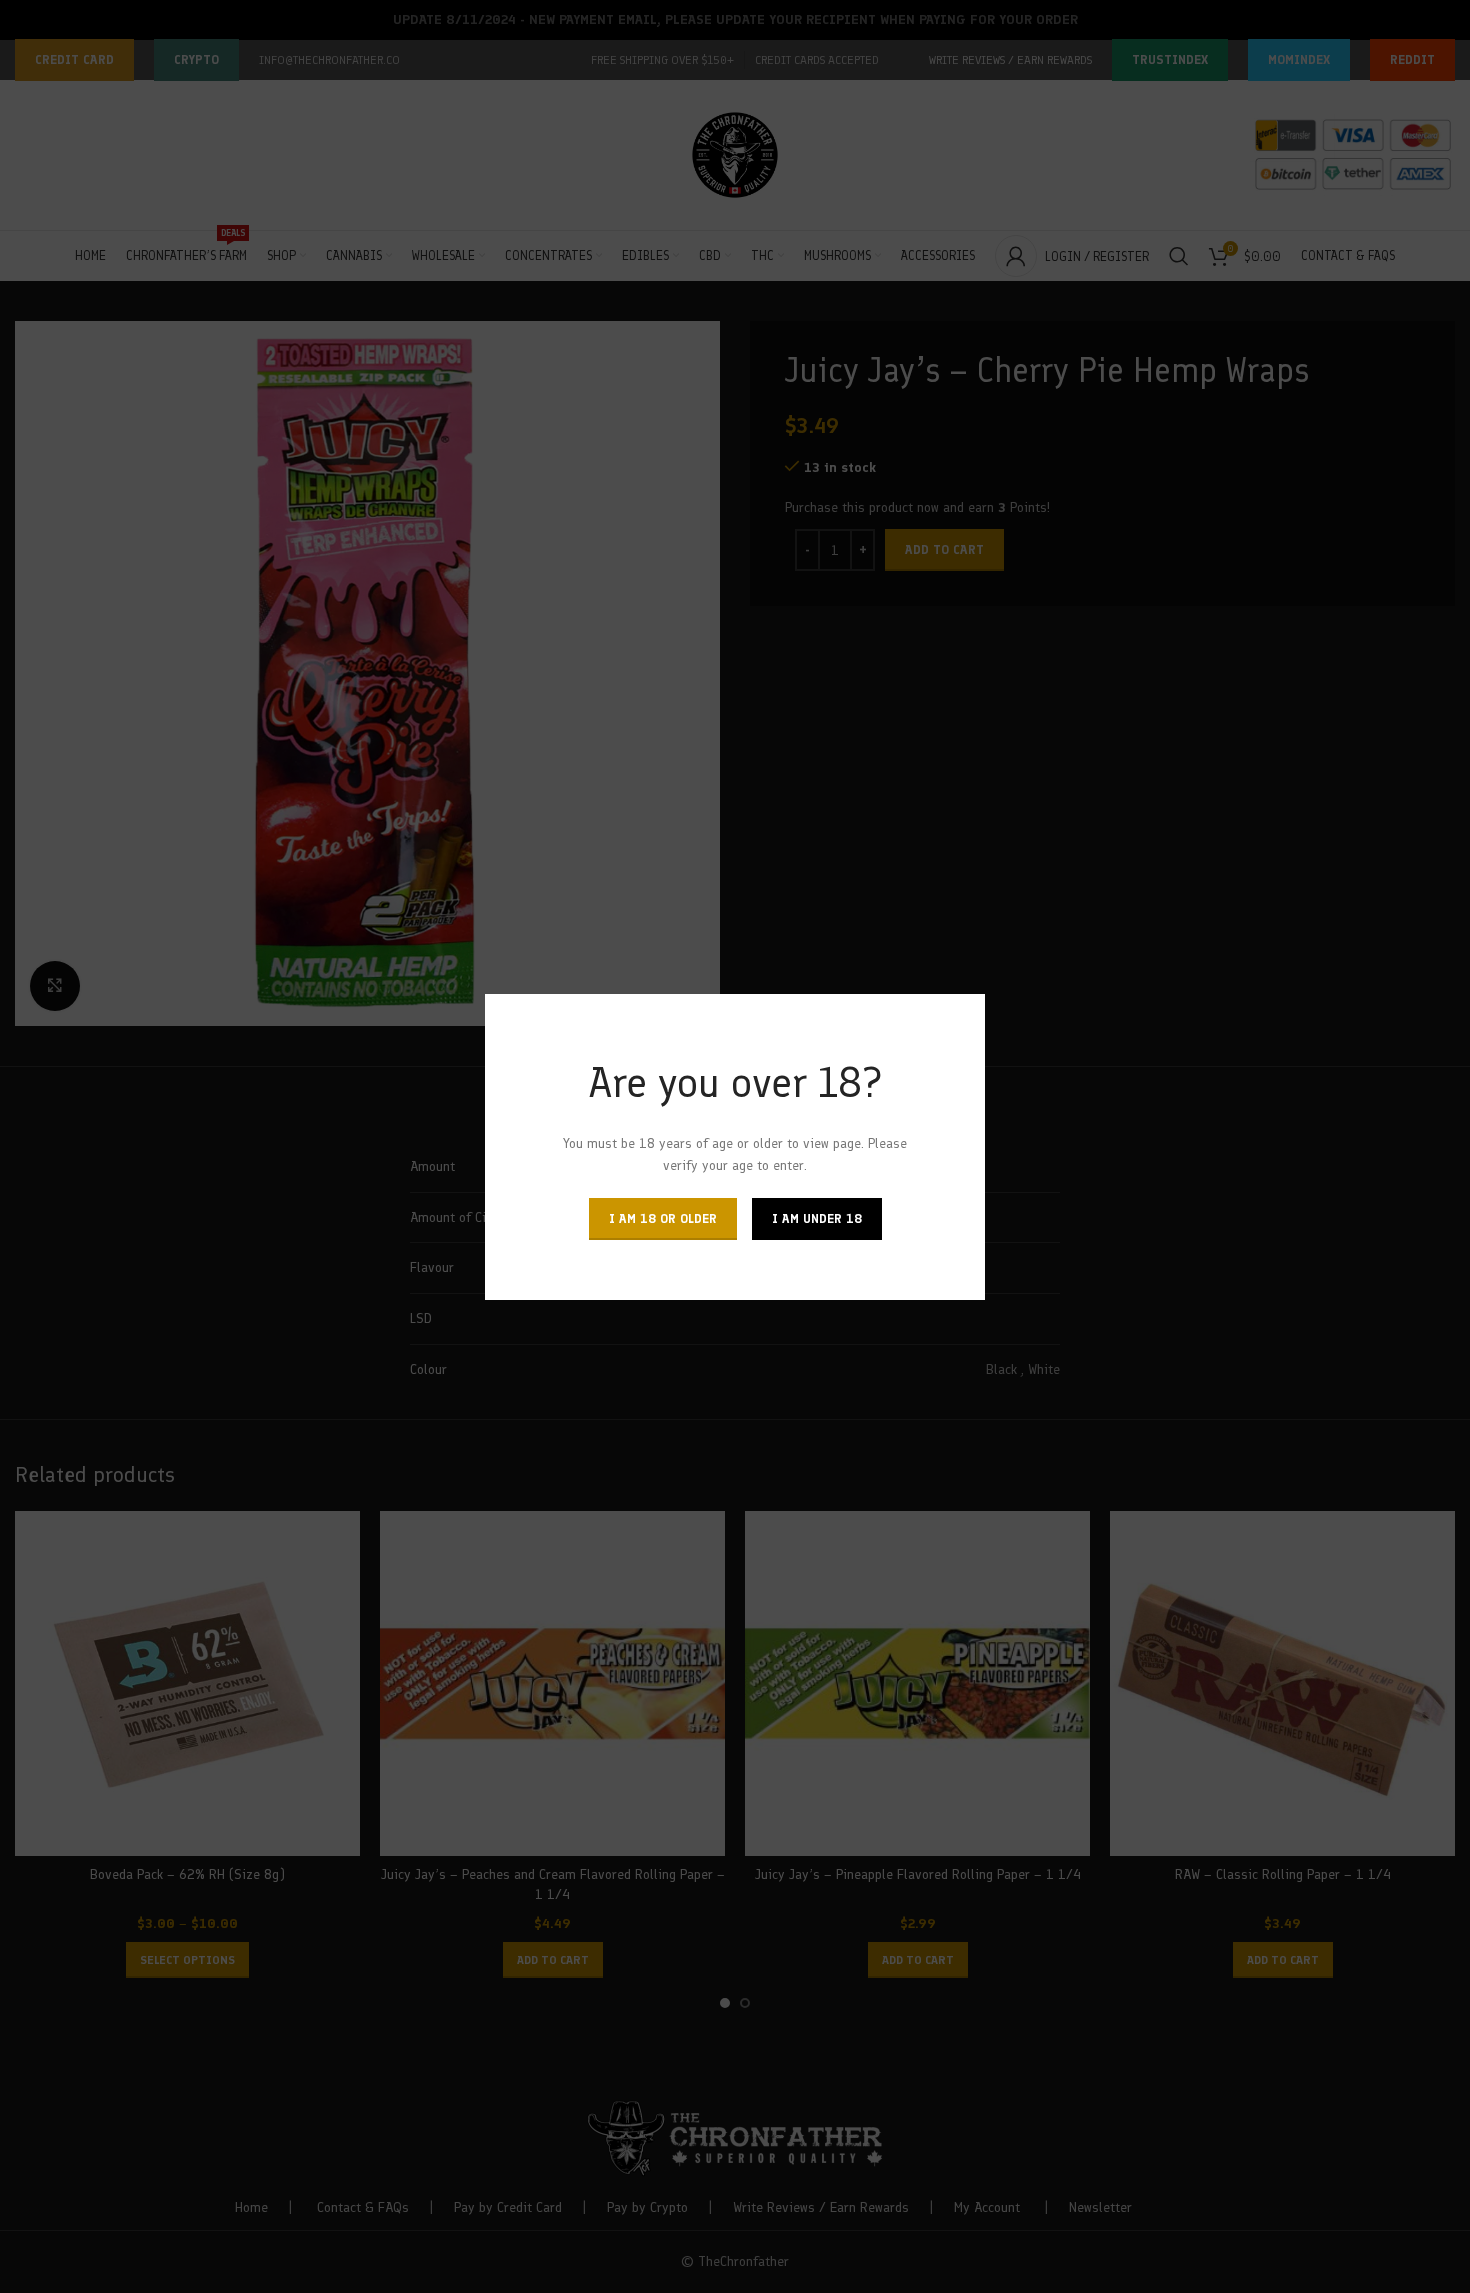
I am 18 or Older (663, 1217)
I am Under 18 (817, 1217)
